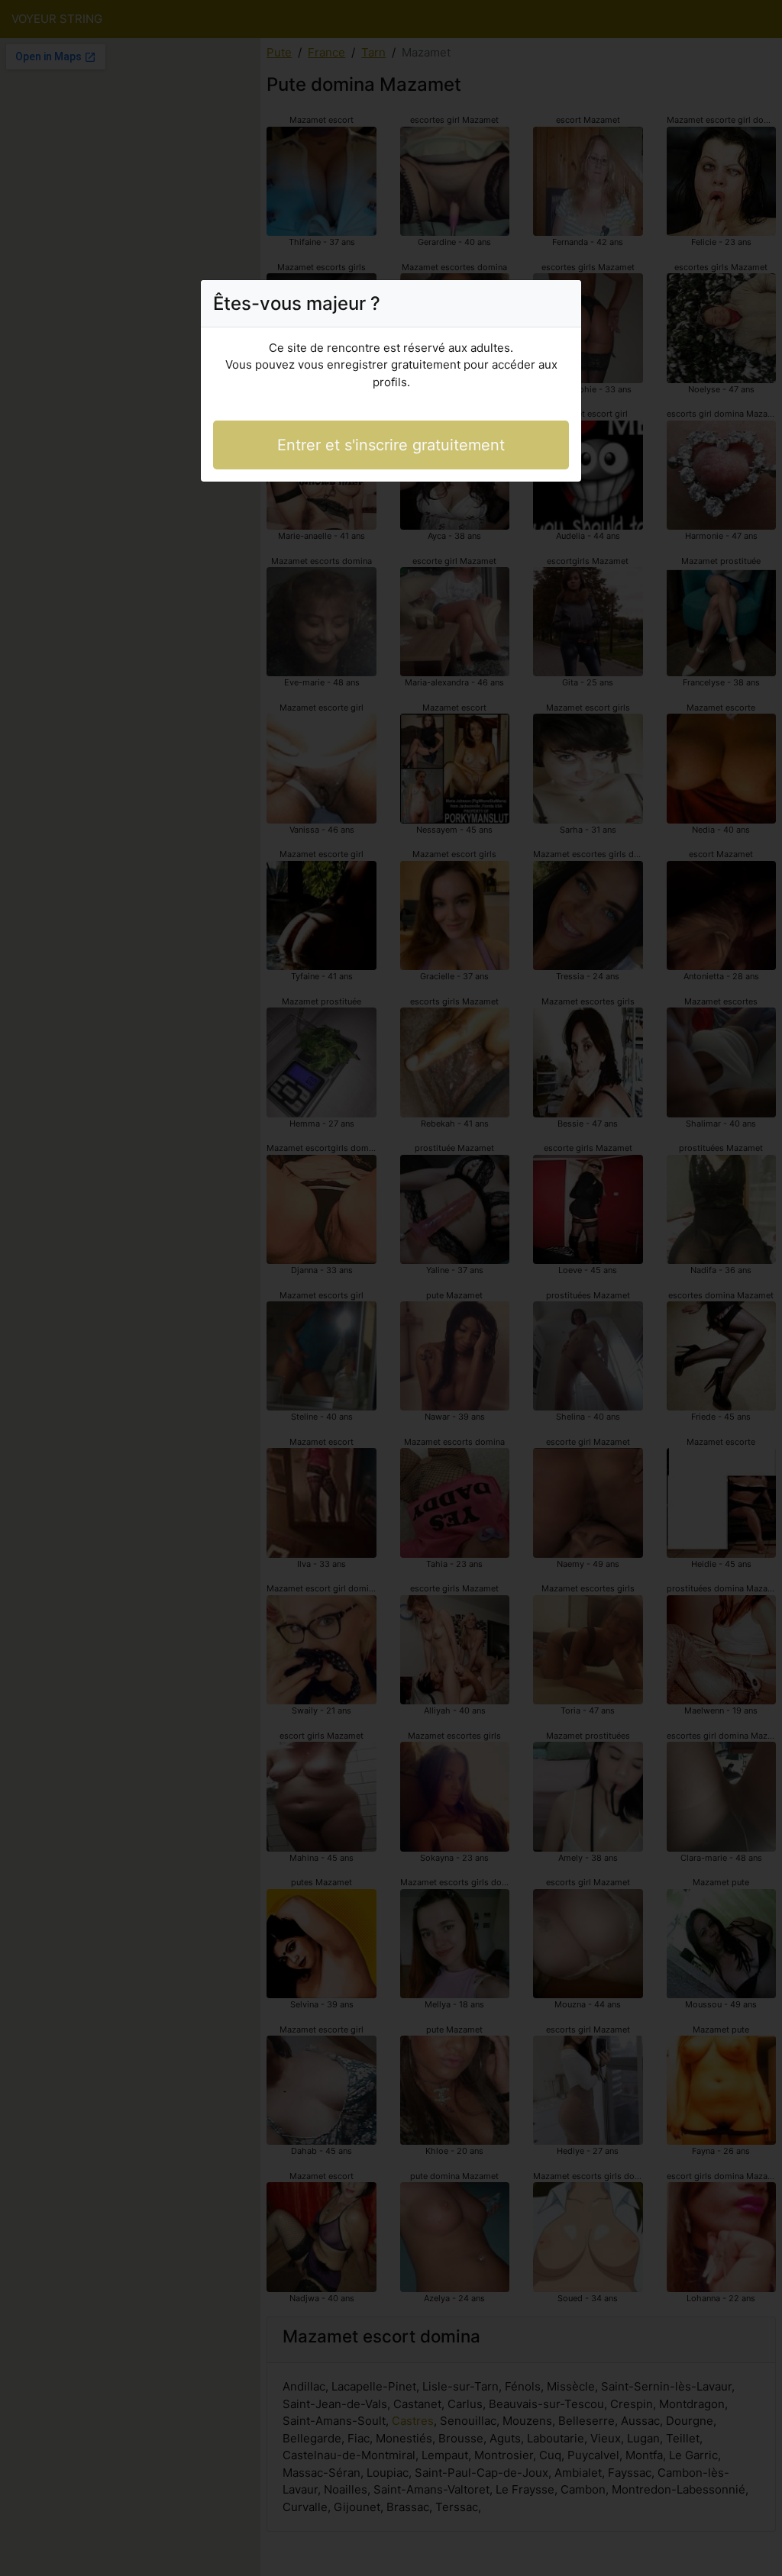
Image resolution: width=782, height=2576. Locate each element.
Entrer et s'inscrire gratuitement (391, 445)
